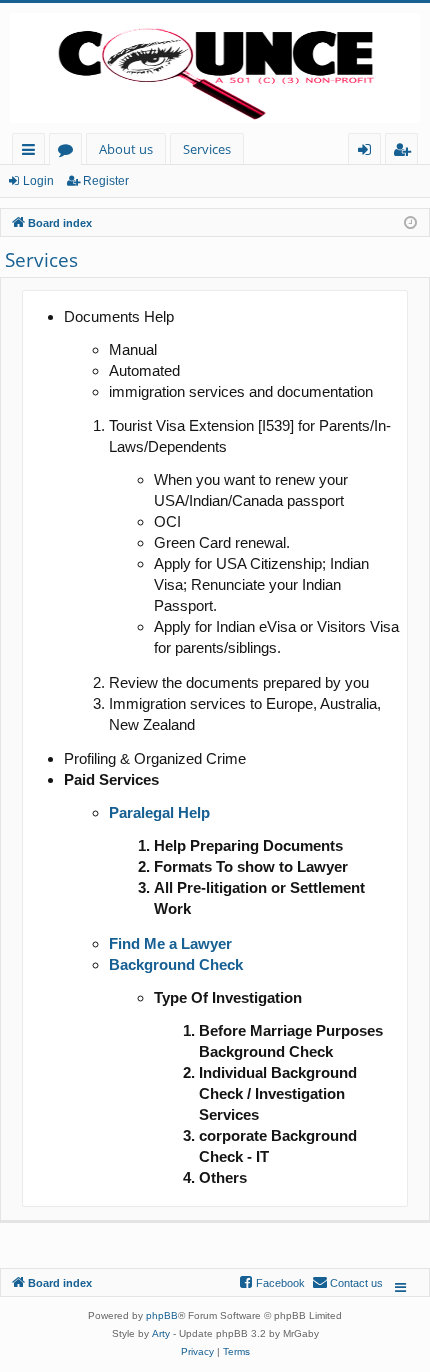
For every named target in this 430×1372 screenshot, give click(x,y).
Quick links (32, 152)
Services (207, 149)
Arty (161, 1333)
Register (106, 181)
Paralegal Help (159, 812)
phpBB (162, 1315)
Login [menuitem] (368, 152)
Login (38, 181)
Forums (69, 152)
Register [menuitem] (406, 152)
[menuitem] (347, 1283)
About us (126, 149)
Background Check (176, 964)
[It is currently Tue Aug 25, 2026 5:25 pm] (410, 221)
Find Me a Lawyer (170, 943)
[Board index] (215, 68)
